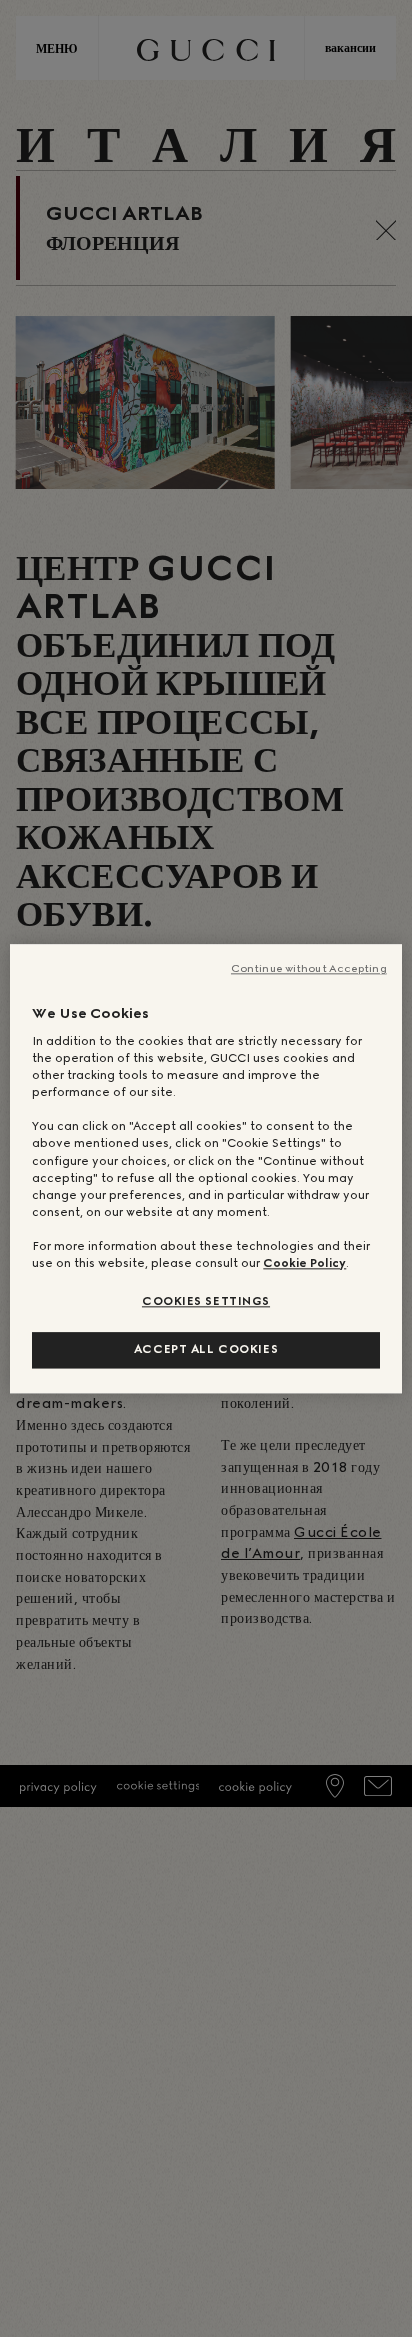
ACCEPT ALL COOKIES (206, 1349)
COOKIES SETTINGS (206, 1301)
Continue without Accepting (309, 968)
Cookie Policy (304, 1263)
